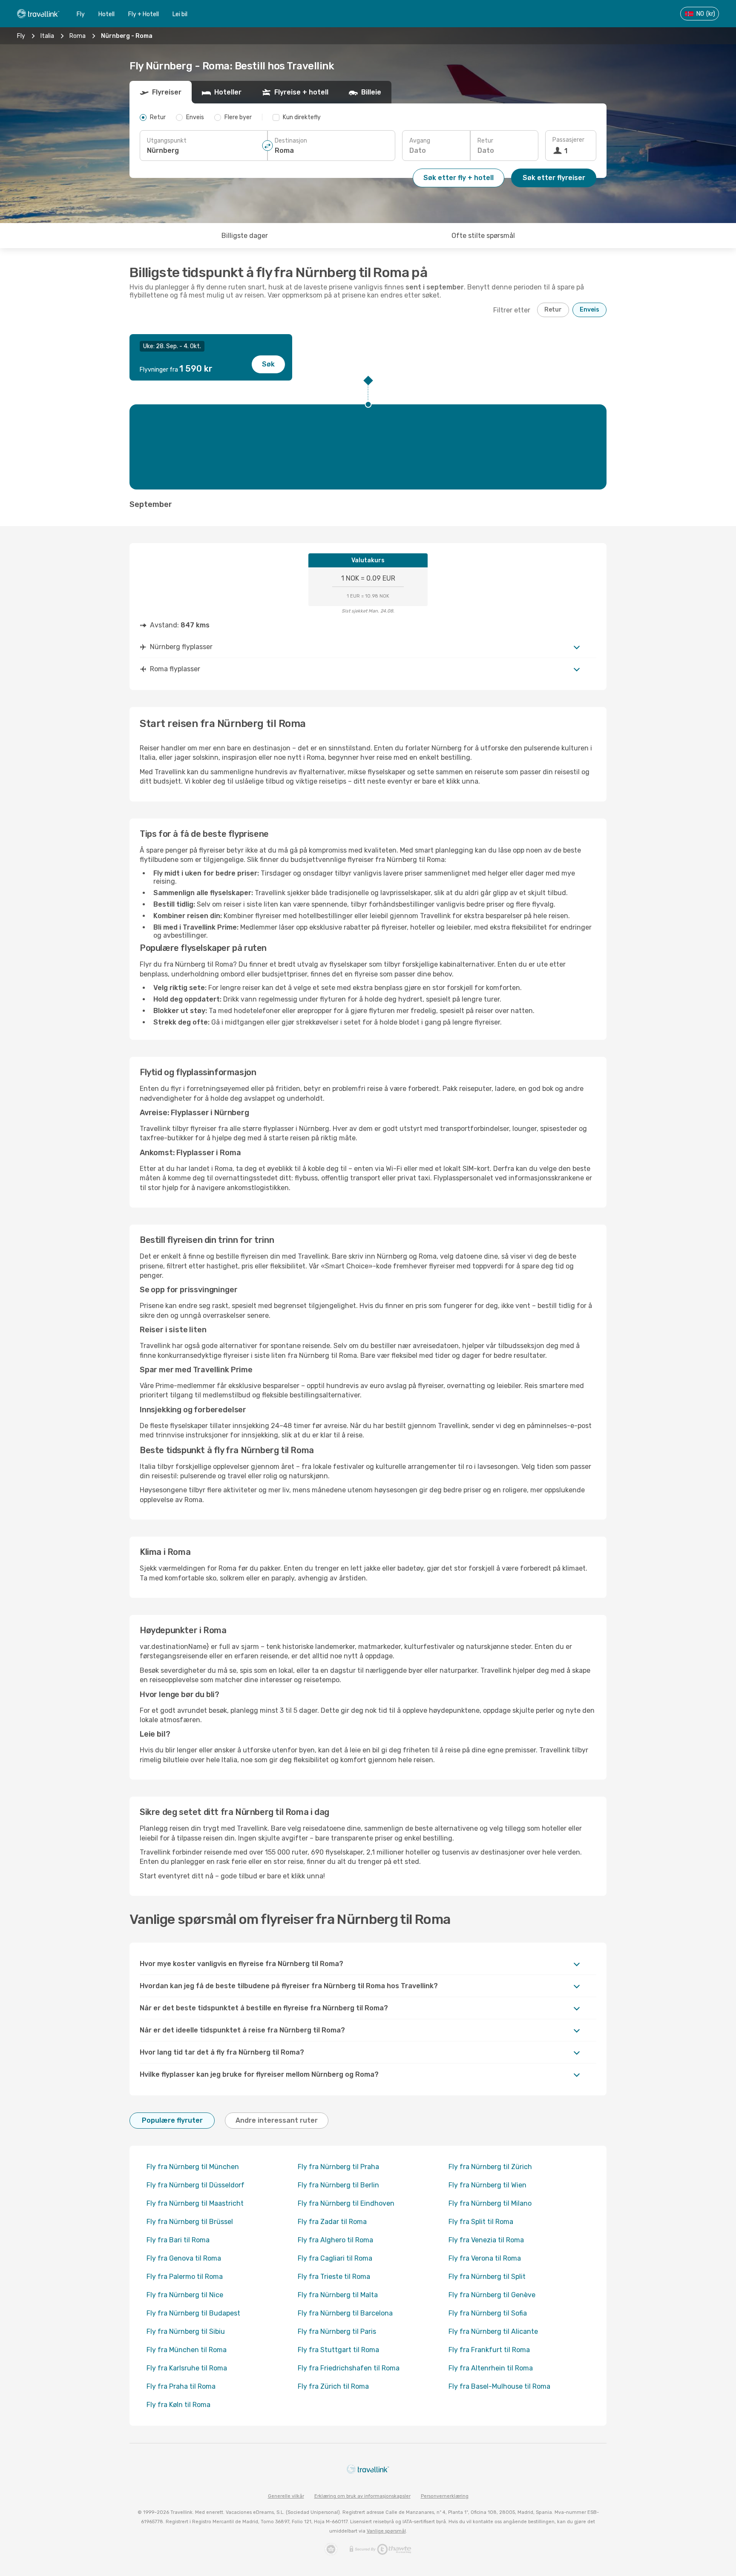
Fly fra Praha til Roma (181, 2386)
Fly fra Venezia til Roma (486, 2240)
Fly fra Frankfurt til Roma (489, 2350)
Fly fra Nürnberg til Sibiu (186, 2331)
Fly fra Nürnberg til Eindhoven (346, 2203)
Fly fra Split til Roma (481, 2222)
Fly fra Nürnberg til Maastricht (195, 2203)
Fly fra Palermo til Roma (185, 2277)
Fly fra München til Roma (187, 2350)
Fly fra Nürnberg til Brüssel (190, 2222)
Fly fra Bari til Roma (178, 2240)
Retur (485, 141)
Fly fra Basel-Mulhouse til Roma (499, 2386)
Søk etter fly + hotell (459, 178)
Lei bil (180, 14)
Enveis (589, 310)
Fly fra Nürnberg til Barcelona (345, 2313)
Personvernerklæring (445, 2496)
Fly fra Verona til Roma (485, 2258)
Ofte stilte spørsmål (483, 236)
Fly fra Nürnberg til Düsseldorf (195, 2185)
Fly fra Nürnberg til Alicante (493, 2331)
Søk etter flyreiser (554, 178)
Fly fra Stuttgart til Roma (338, 2350)
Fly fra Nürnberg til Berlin (338, 2185)
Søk (268, 364)
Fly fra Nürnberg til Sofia (488, 2313)
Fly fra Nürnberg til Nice (185, 2295)
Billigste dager (245, 236)
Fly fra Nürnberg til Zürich (490, 2167)
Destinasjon (291, 141)
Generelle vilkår (286, 2496)
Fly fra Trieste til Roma (334, 2277)
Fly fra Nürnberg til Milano (490, 2203)
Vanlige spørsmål (386, 2531)
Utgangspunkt (167, 141)
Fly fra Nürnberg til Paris (337, 2331)
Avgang (420, 141)
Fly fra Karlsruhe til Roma (187, 2368)
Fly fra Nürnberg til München (193, 2167)
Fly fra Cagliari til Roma (335, 2258)
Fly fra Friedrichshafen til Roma (349, 2368)
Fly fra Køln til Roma (178, 2405)
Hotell (106, 14)
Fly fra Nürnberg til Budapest (193, 2313)
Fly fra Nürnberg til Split (487, 2277)
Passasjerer (568, 140)
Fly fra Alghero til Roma (335, 2240)
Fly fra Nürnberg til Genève (492, 2295)
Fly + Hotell (144, 14)
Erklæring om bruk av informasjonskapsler (362, 2496)
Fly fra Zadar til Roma (332, 2222)
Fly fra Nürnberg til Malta (338, 2295)
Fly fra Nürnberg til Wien (487, 2185)
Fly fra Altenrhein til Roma (491, 2368)
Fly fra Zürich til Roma (333, 2386)
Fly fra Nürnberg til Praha (338, 2167)
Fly (81, 14)
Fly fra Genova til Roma (184, 2258)
